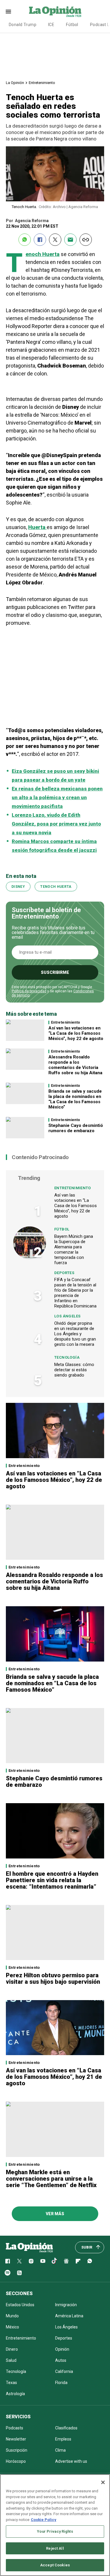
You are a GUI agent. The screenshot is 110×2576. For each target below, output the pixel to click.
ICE (51, 25)
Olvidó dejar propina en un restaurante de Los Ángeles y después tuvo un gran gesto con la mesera (75, 1334)
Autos (61, 2360)
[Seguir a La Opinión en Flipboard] (78, 2261)
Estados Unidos (20, 2305)
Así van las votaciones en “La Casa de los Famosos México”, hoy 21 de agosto (54, 2077)
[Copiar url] (86, 240)
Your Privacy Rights (55, 2531)
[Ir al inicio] (29, 2247)
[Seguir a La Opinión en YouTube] (43, 2261)
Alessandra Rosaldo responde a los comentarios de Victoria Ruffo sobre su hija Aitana (75, 1065)
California (64, 2371)
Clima (60, 2450)
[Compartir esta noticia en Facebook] (40, 240)
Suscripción (17, 2450)
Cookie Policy (44, 2520)
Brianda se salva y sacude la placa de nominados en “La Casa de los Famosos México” (75, 1099)
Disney (18, 887)
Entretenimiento (42, 83)
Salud (11, 2360)
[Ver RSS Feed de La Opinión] (19, 2273)
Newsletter (16, 2439)
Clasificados (66, 2428)
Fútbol (72, 25)
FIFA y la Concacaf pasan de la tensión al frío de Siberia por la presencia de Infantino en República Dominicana (75, 1293)
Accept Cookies (55, 2565)
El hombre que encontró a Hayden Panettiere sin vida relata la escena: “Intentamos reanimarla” (52, 1880)
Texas (11, 2383)
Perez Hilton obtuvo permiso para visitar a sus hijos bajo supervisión (53, 1978)
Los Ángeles (67, 1316)
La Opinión (15, 83)
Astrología (15, 2394)
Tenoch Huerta (43, 254)
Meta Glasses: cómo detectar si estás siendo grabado (74, 1370)
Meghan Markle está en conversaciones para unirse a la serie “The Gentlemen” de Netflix (51, 2179)
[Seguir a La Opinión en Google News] (66, 2261)
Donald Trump (23, 25)
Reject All (55, 2548)
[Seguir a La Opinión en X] (19, 2261)
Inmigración (66, 2305)
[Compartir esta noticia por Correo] (70, 240)
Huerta (37, 527)
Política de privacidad (29, 991)
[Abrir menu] (8, 12)
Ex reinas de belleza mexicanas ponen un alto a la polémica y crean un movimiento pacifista (57, 797)
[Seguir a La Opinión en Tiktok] (55, 2261)
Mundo (12, 2316)
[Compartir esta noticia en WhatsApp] (25, 240)
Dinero (12, 2349)
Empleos (63, 2439)
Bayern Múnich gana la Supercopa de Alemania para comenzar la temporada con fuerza (74, 1250)
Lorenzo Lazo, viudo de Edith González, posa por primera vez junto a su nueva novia (56, 824)
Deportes (64, 1273)
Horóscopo (16, 2461)
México (12, 2327)
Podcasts (15, 2428)
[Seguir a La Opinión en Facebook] (8, 2261)
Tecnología (67, 1357)
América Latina (69, 2316)
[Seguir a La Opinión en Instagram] (31, 2261)
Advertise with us (71, 2461)
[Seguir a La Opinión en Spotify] (8, 2273)
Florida (61, 2383)
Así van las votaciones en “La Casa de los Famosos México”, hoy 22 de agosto (76, 1033)
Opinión (62, 2349)
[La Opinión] (55, 11)
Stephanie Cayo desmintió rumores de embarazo (76, 1128)
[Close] (103, 2482)
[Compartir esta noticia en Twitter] (55, 240)
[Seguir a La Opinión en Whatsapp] (90, 2261)
